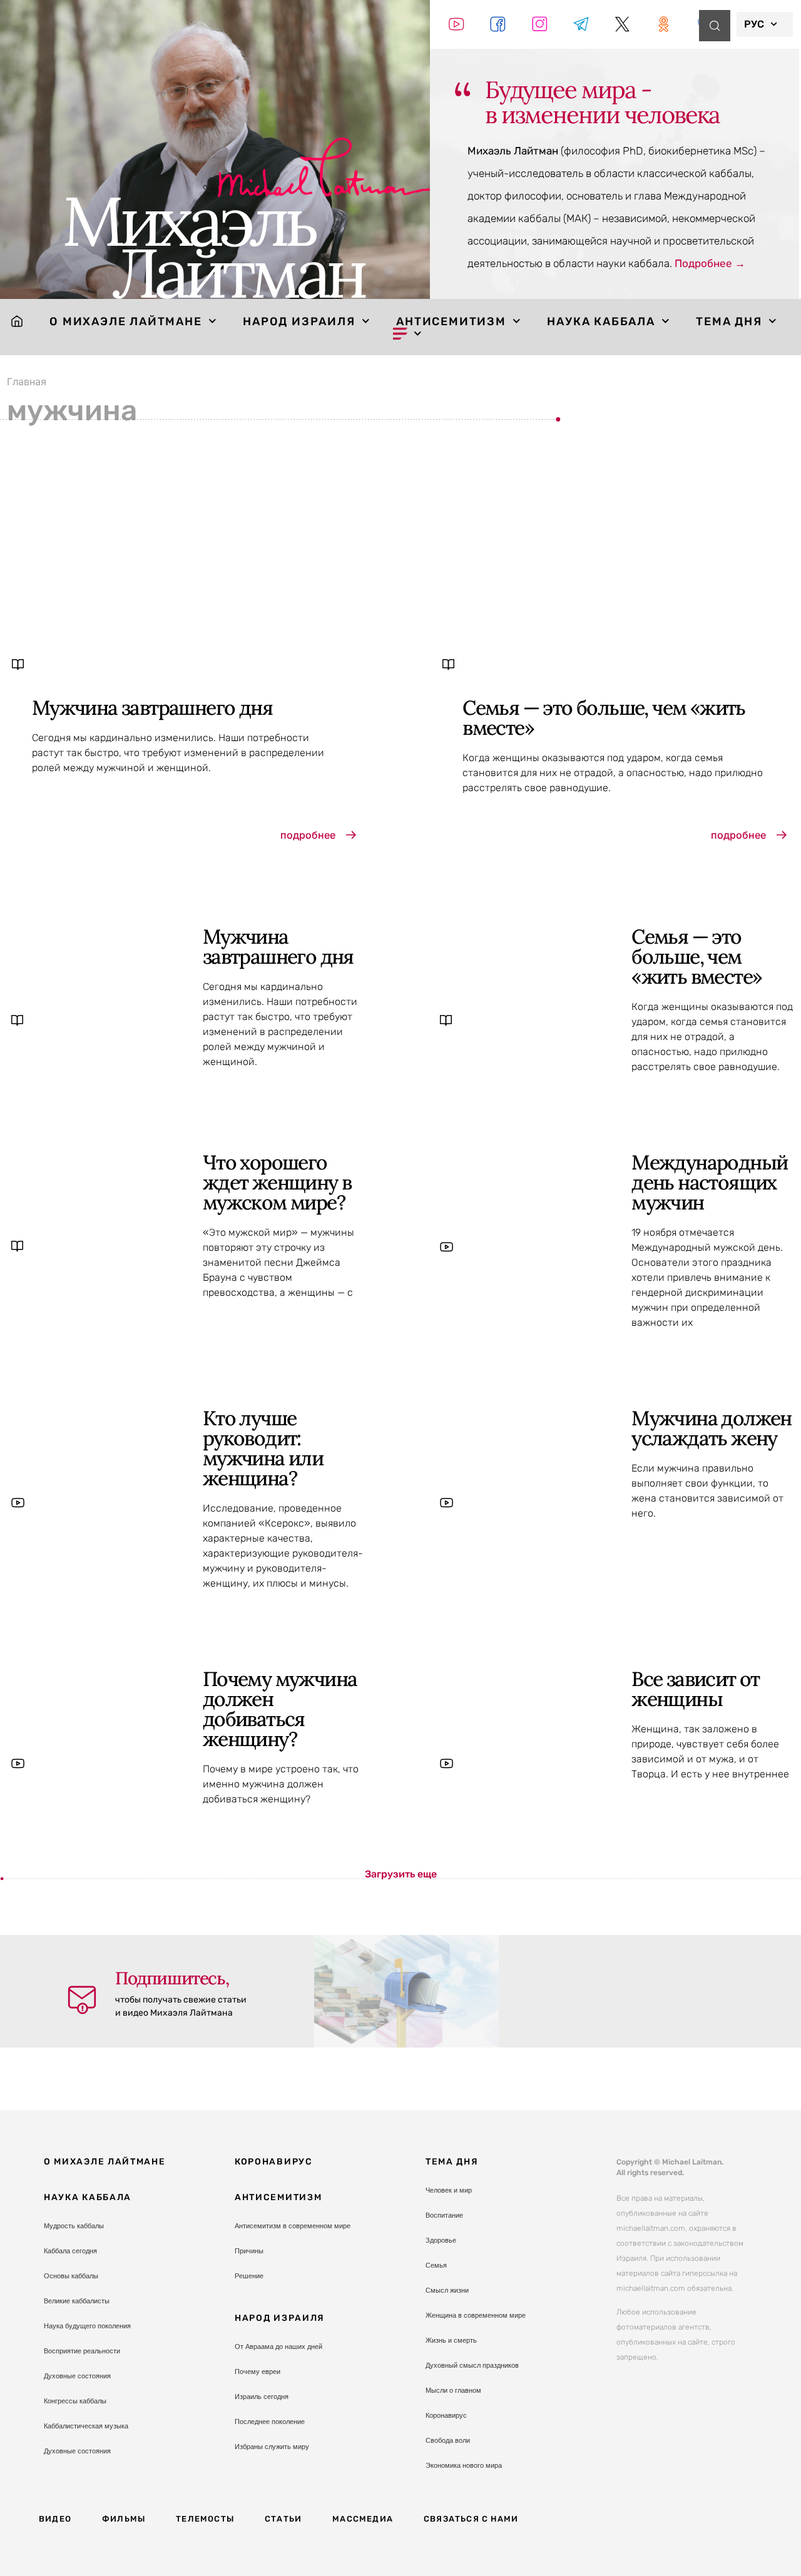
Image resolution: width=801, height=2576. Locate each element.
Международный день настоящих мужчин (709, 1182)
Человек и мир (449, 2190)
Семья (436, 2265)
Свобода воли (448, 2440)
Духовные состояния (77, 2376)
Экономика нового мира (464, 2465)
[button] (401, 1874)
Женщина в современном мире (476, 2315)
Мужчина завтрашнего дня (152, 708)
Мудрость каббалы (74, 2226)
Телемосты (205, 2519)
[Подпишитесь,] (82, 2000)
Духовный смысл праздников (472, 2365)
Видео (55, 2519)
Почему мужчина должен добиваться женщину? (280, 1709)
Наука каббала (601, 321)
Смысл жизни (447, 2290)
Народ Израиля (299, 321)
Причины (249, 2251)
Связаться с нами (471, 2519)
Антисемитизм (451, 321)
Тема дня (729, 321)
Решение (249, 2276)
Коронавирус (274, 2162)
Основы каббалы (71, 2276)
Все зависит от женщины (696, 1689)
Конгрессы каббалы (75, 2401)
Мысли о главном (453, 2390)
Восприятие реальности (82, 2351)
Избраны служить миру (272, 2447)
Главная (27, 381)
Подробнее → (710, 263)
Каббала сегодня (70, 2251)
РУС (754, 24)
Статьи (283, 2519)
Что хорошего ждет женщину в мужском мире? (277, 1182)
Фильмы (124, 2519)
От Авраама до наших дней (278, 2346)
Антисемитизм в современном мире (293, 2226)
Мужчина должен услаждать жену (712, 1428)
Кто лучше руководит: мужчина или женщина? (263, 1448)
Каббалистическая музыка (86, 2426)
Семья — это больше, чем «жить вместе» (604, 718)
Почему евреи (258, 2371)
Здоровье (441, 2240)
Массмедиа (363, 2519)
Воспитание (444, 2215)
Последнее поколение (270, 2422)
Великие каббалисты (77, 2301)
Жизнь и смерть (451, 2340)
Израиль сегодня (262, 2397)
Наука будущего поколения (87, 2326)
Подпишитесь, (172, 1978)
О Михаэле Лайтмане (125, 321)
